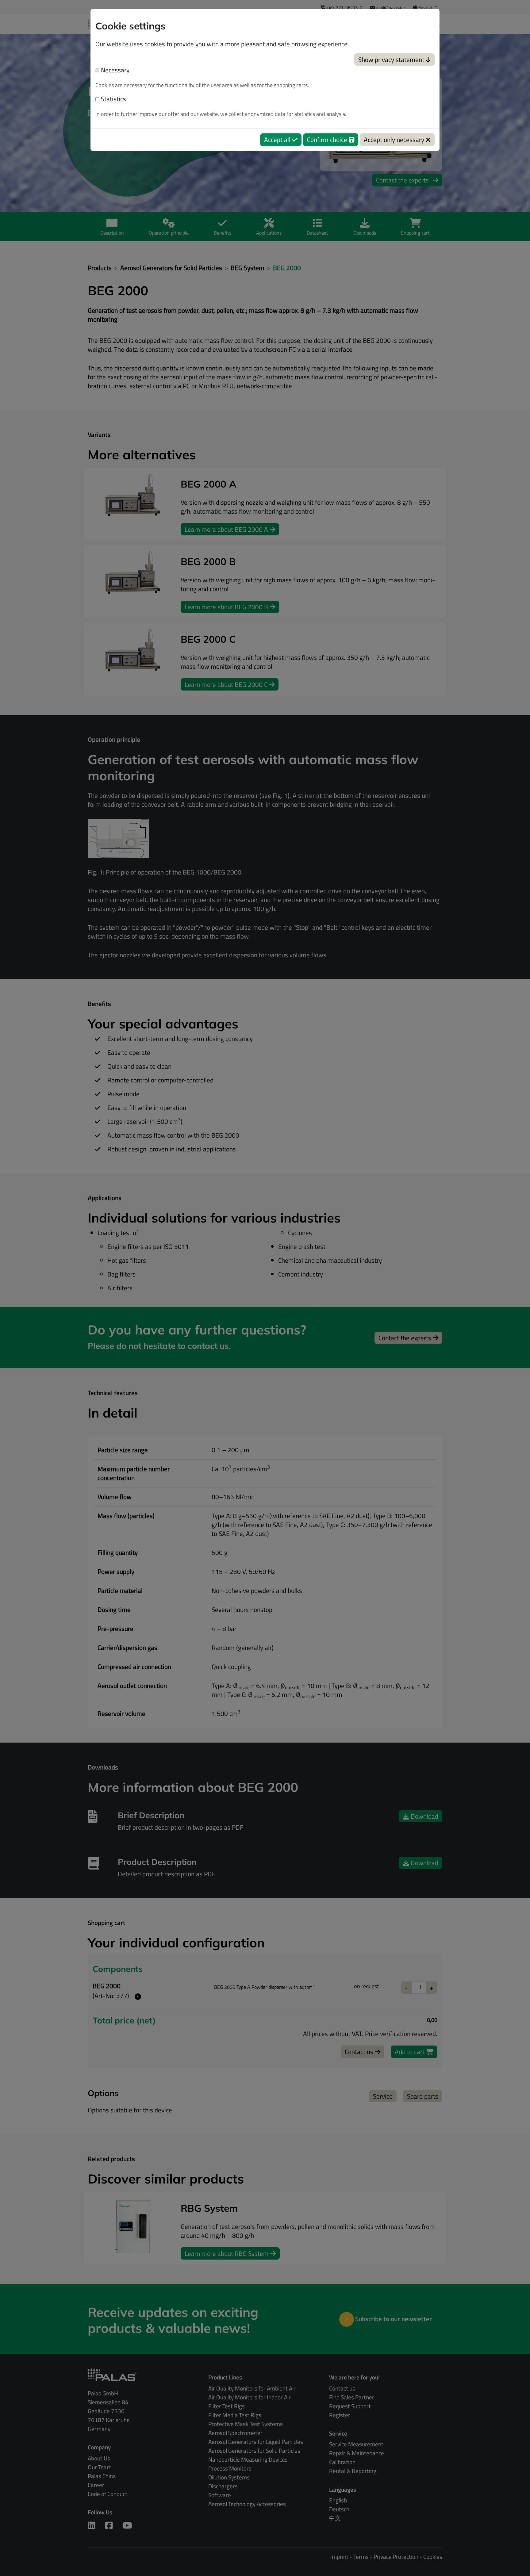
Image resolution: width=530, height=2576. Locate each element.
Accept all (278, 140)
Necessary (114, 70)
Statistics (113, 99)
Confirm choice (328, 140)
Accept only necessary (395, 140)
